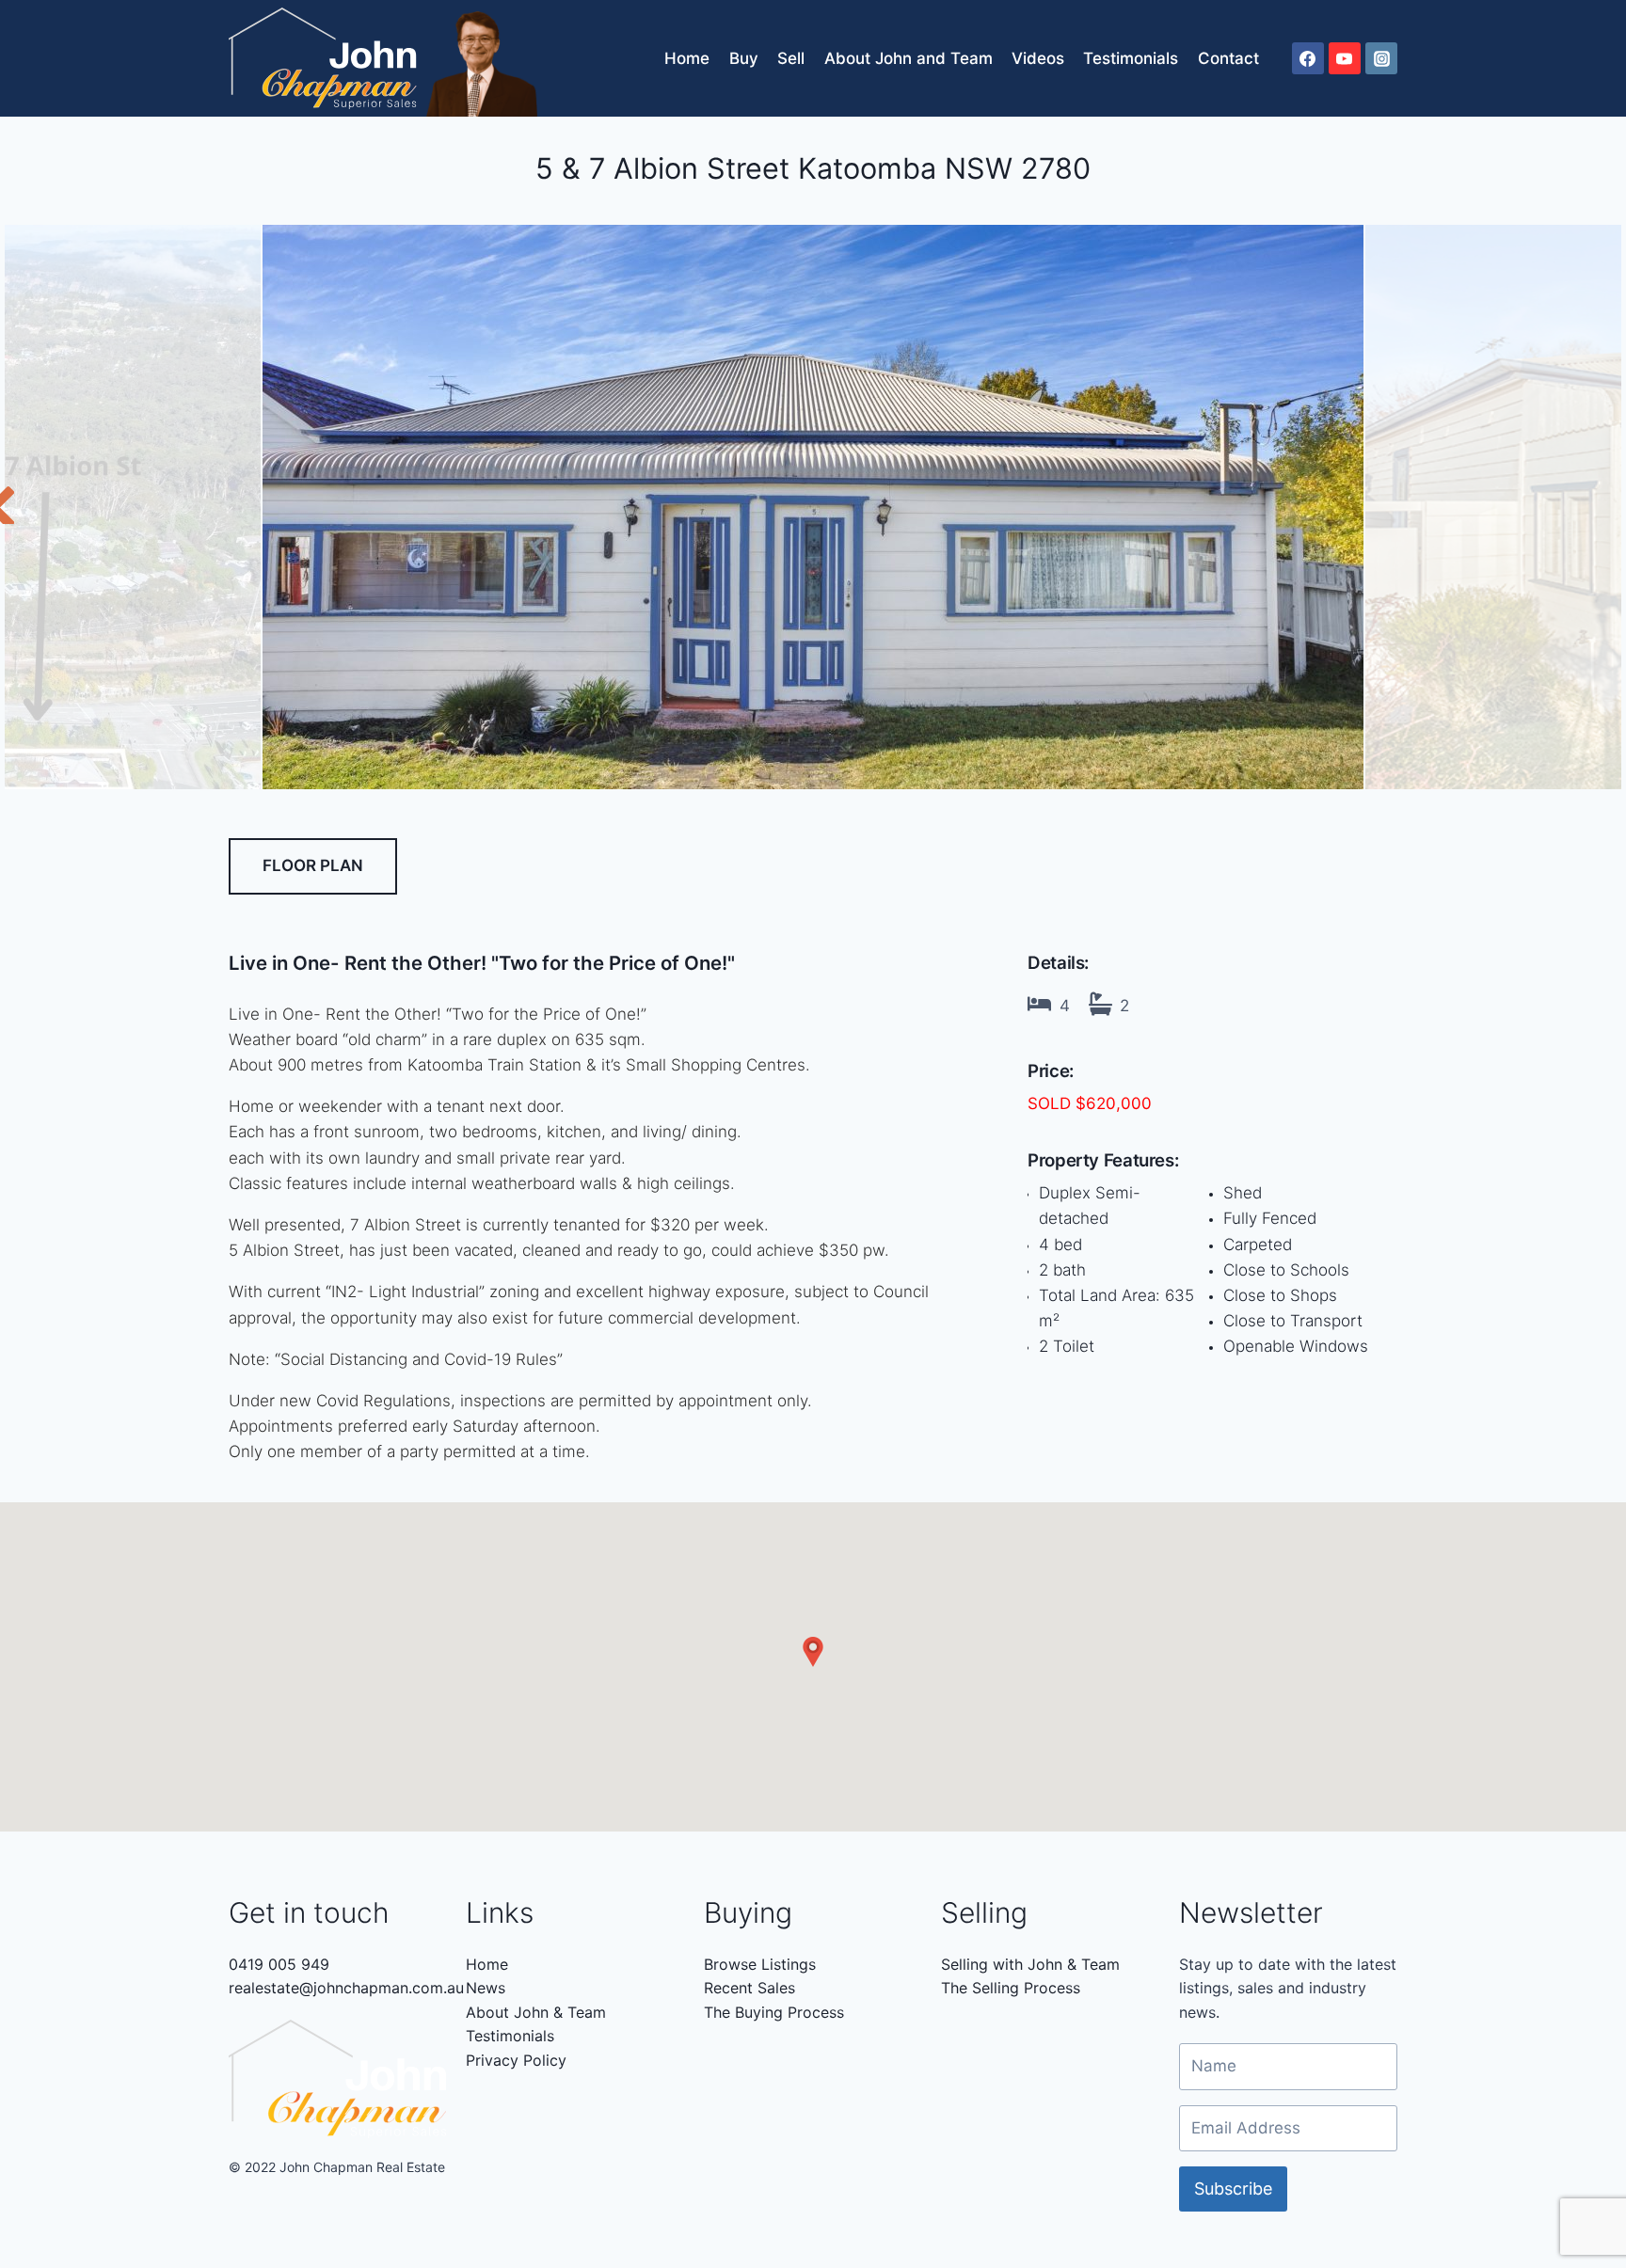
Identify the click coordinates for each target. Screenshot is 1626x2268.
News (486, 1988)
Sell (791, 58)
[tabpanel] (813, 507)
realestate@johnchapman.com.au (346, 1988)
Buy (744, 58)
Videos (1038, 58)
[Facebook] (1308, 58)
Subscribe (1233, 2189)
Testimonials (1131, 58)
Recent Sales (749, 1988)
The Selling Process (1011, 1988)
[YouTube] (1345, 58)
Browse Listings (760, 1964)
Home (687, 58)
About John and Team (909, 58)
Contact (1228, 58)
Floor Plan (313, 865)
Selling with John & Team (1030, 1964)
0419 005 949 (279, 1964)
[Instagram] (1381, 58)
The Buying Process (774, 2012)
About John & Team (536, 2012)
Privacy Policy (516, 2060)
